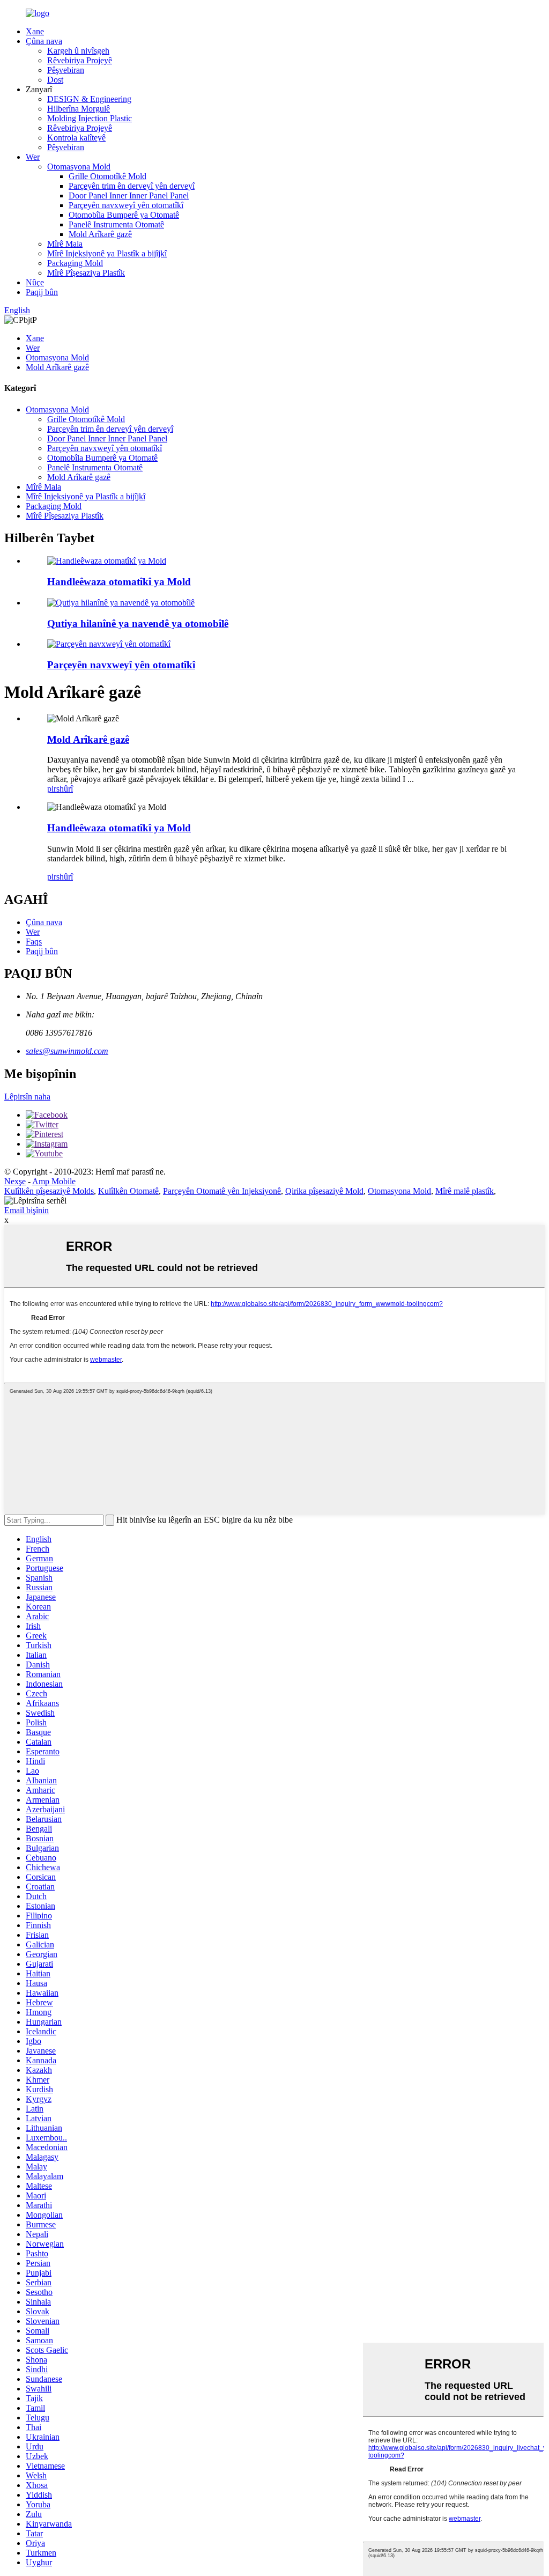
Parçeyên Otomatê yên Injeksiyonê (222, 1191)
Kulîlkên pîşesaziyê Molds (49, 1191)
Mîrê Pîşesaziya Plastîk (86, 273)
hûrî (66, 789)
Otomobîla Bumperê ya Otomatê (124, 215)
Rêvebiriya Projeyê (80, 60)
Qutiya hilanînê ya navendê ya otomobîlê (138, 623)
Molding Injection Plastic (90, 118)
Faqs (34, 942)
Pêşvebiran (66, 70)
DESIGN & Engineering (89, 99)
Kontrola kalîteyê (76, 138)
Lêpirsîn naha (27, 1097)
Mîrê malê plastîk (465, 1191)
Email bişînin (27, 1210)
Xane (35, 31)
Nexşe (15, 1181)
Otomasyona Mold (79, 167)
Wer (33, 157)
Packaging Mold (75, 263)
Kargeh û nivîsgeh (78, 51)
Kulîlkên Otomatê (128, 1191)
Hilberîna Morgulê (79, 109)
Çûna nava (44, 41)
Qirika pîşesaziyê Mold (324, 1191)
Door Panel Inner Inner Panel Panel (129, 195)
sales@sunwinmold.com (67, 1051)
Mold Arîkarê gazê (100, 234)
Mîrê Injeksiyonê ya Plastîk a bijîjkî (107, 253)
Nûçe (35, 282)
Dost (55, 80)
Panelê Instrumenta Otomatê (116, 224)
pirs (53, 789)
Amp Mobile (54, 1181)
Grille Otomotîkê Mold (107, 176)
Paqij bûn (42, 292)
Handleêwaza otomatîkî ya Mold (119, 582)
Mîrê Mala (65, 244)
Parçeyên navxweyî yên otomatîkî (126, 205)
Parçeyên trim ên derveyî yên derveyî (132, 186)
